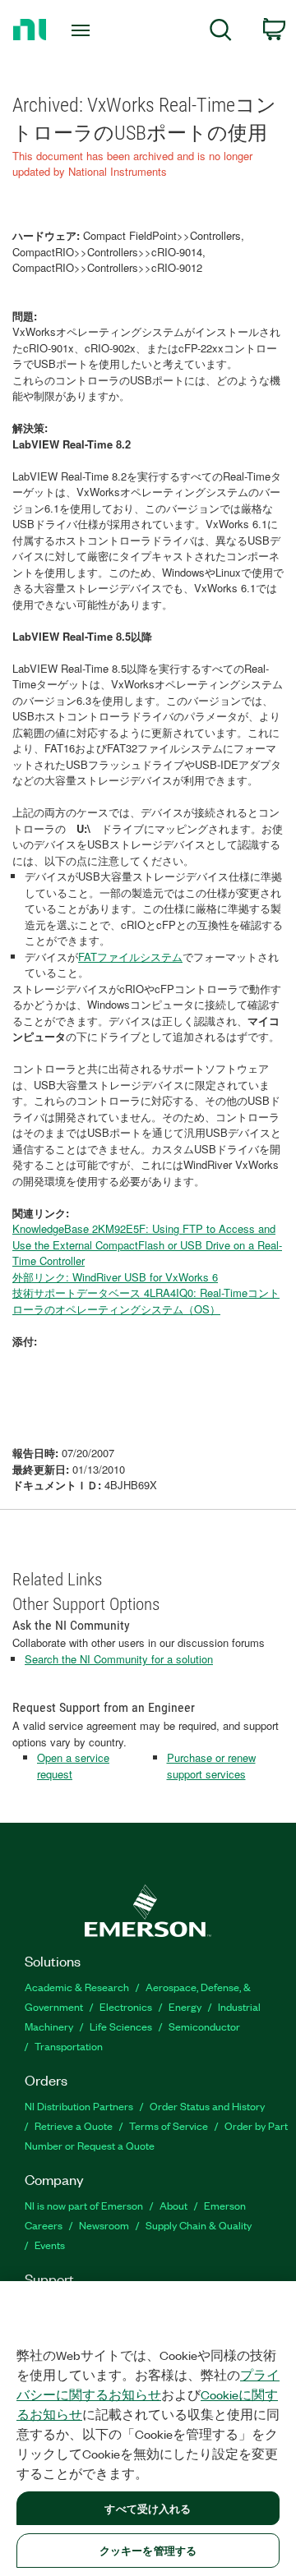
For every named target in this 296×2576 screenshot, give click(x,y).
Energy (185, 2006)
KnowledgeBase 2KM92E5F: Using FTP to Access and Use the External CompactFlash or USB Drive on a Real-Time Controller (147, 1244)
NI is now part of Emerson (84, 2205)
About (173, 2205)
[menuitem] (221, 32)
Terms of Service (169, 2125)
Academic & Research (77, 1987)
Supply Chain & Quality (199, 2225)
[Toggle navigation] (82, 30)
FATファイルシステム (130, 957)
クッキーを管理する (148, 2550)
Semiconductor (204, 2026)
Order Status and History (207, 2106)
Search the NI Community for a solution (119, 1659)
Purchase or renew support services (211, 1766)
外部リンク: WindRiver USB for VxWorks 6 (115, 1277)
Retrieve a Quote (74, 2125)
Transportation (69, 2046)
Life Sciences (121, 2026)
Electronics (126, 2006)
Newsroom (104, 2225)
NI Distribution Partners (79, 2106)
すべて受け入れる (148, 2508)
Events (50, 2245)
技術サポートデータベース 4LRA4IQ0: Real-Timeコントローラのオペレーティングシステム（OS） (146, 1301)
